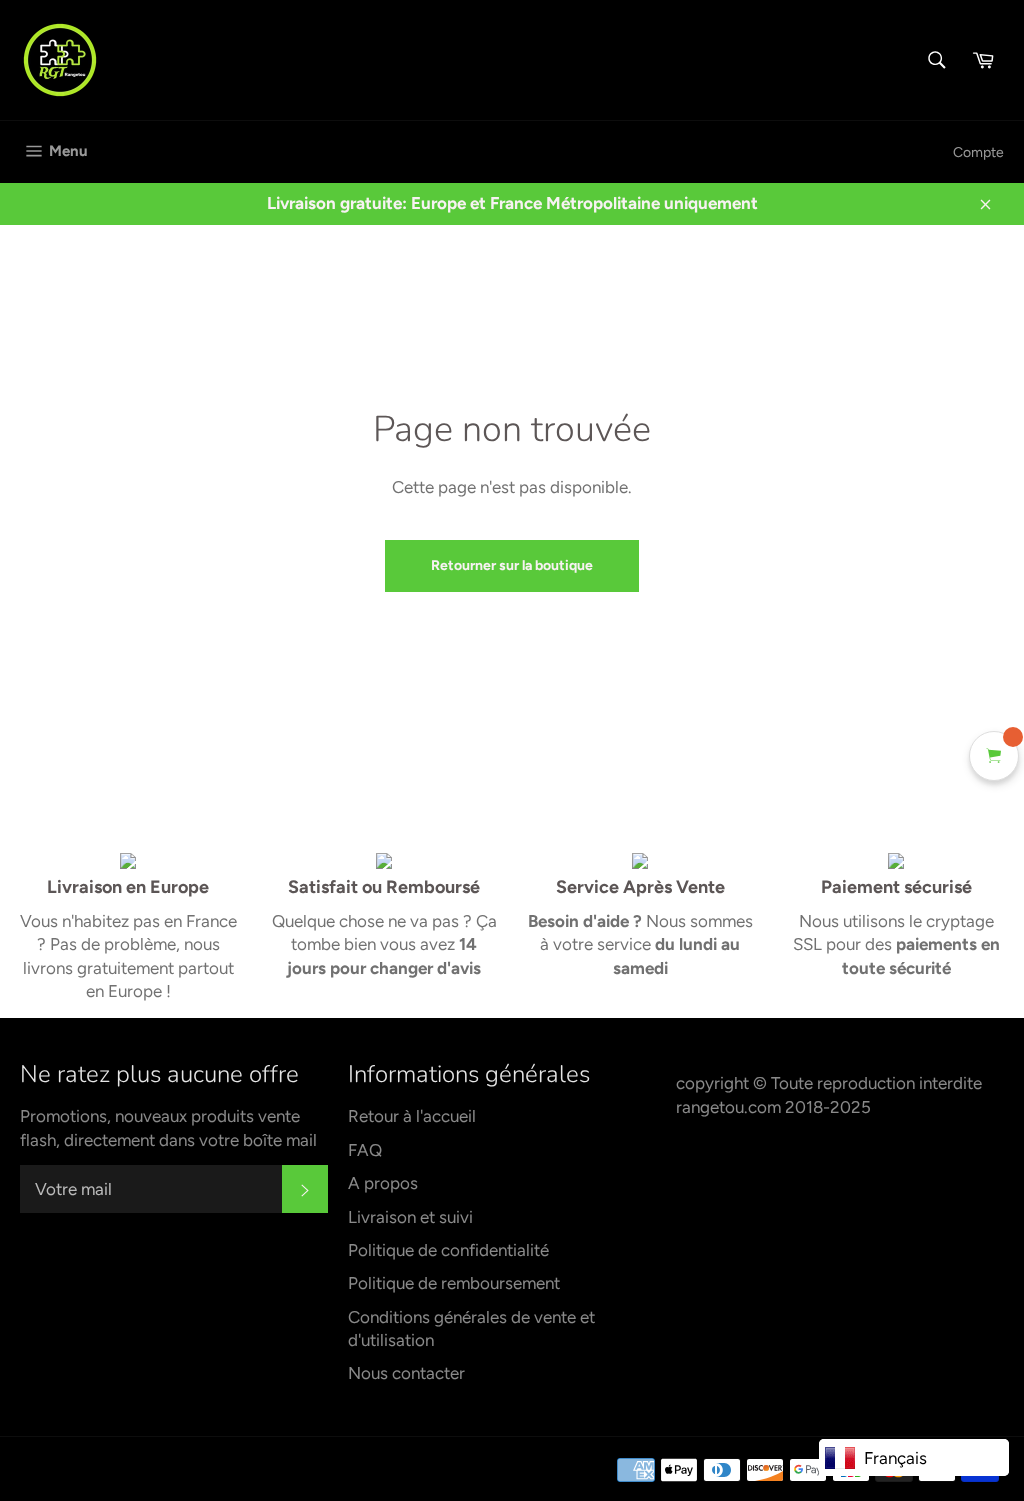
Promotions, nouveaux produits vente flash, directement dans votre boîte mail (168, 1127)
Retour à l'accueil (412, 1116)
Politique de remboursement (454, 1283)
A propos (383, 1183)
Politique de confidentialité (448, 1250)
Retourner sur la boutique (512, 565)
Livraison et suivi (410, 1217)
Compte (978, 152)
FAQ (365, 1150)
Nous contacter (406, 1373)
